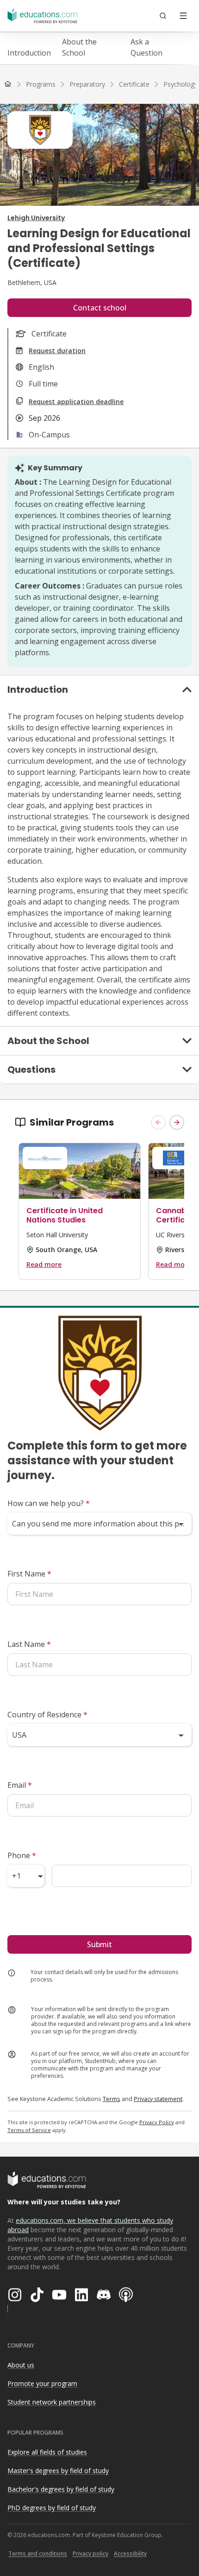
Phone (22, 1855)
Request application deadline (76, 402)
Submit (99, 1944)
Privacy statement (158, 2099)
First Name (29, 1574)
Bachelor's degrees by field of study (61, 2489)
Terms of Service (29, 2130)
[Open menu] (183, 16)
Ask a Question (146, 47)
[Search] (163, 16)
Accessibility (130, 2554)
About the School (79, 47)
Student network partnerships (52, 2402)
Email (20, 1785)
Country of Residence (47, 1715)
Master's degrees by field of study (58, 2471)
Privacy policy (90, 2554)
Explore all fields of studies (47, 2452)
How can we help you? (49, 1503)
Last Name (29, 1644)
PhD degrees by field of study (52, 2508)
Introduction (29, 53)
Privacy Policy (157, 2122)
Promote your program (42, 2383)
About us (21, 2365)
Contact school (100, 308)
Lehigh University (36, 218)
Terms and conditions (38, 2554)
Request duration (57, 351)
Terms (112, 2099)
